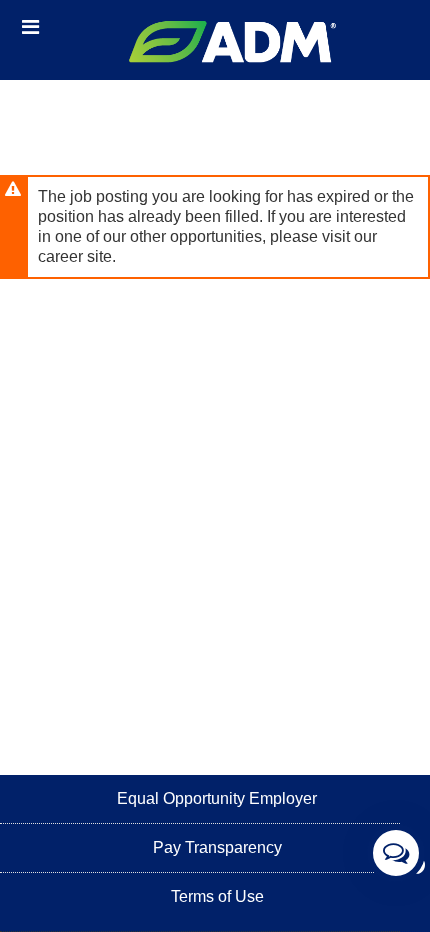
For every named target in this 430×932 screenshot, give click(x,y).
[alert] (215, 227)
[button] (30, 27)
